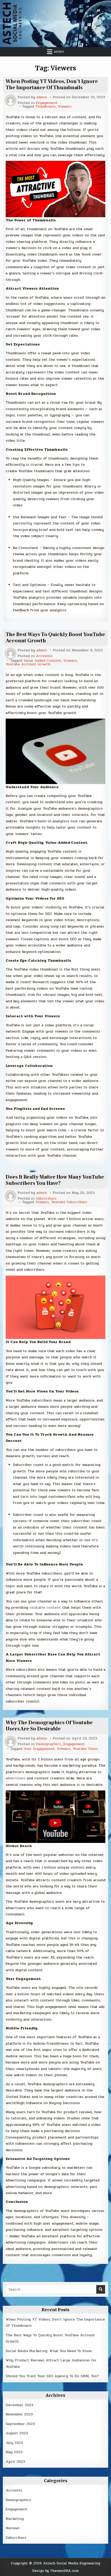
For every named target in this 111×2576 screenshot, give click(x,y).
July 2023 (14, 2443)
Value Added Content (42, 661)
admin (42, 97)
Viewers (65, 107)
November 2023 (19, 2414)
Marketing (15, 2519)
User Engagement (39, 1749)
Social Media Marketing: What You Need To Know (49, 2351)
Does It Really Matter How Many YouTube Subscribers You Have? (55, 1180)
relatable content (45, 1607)
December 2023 (19, 2405)
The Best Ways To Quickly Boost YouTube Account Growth (55, 638)
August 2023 (17, 2433)
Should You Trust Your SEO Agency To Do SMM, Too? (52, 2376)
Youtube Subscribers (69, 1202)
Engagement (47, 103)
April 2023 (15, 2462)
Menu (59, 52)
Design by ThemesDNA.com (55, 2571)
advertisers (16, 1778)
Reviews (13, 2528)
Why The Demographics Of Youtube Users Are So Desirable (49, 1726)
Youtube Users (85, 1749)
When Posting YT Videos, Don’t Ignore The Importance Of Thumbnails (52, 85)
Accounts (44, 656)
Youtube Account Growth (28, 664)
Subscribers (46, 1199)
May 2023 (14, 2452)
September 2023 (20, 2424)
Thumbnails (46, 107)
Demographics (49, 1744)
